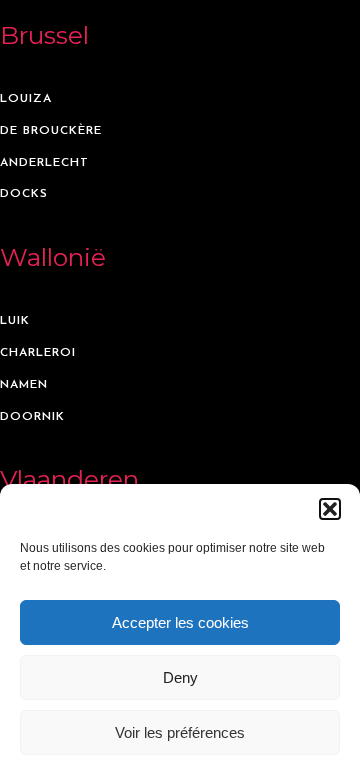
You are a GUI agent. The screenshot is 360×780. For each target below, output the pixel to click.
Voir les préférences (180, 732)
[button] (330, 509)
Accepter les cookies (180, 622)
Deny (180, 677)
